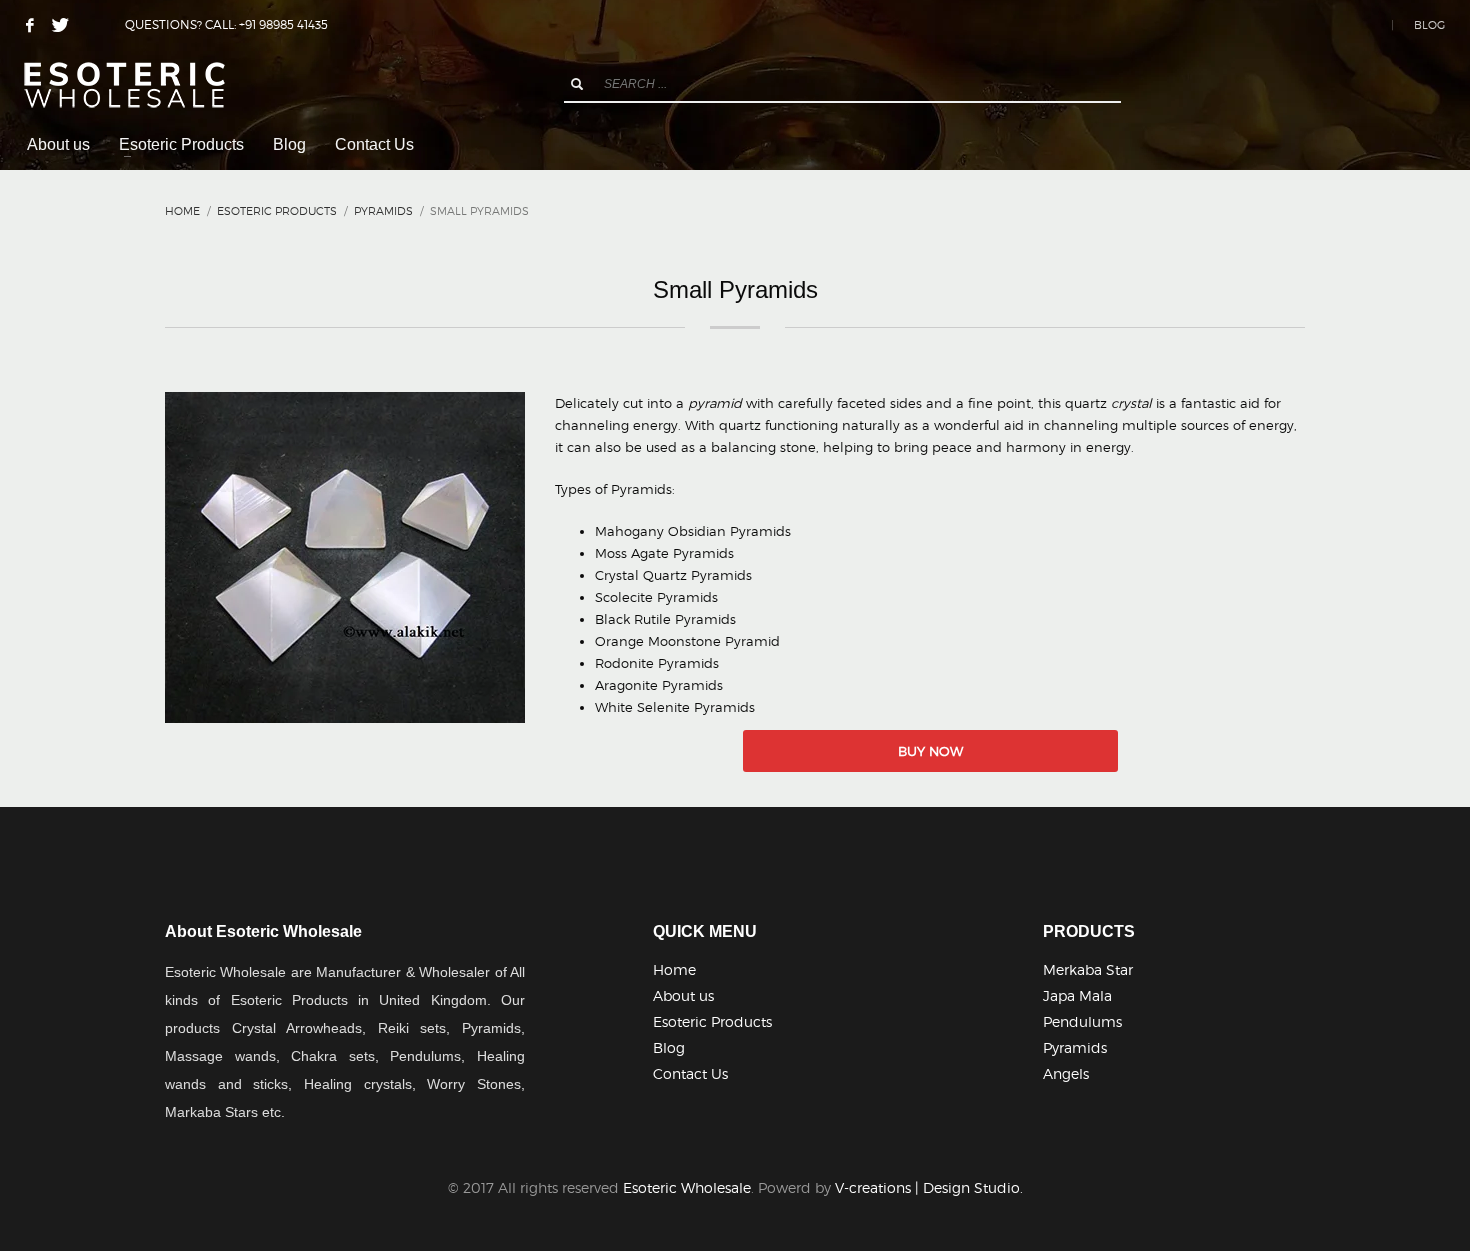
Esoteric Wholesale (687, 1187)
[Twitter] (60, 25)
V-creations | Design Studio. (929, 1187)
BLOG (1429, 25)
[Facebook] (30, 25)
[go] (577, 84)
